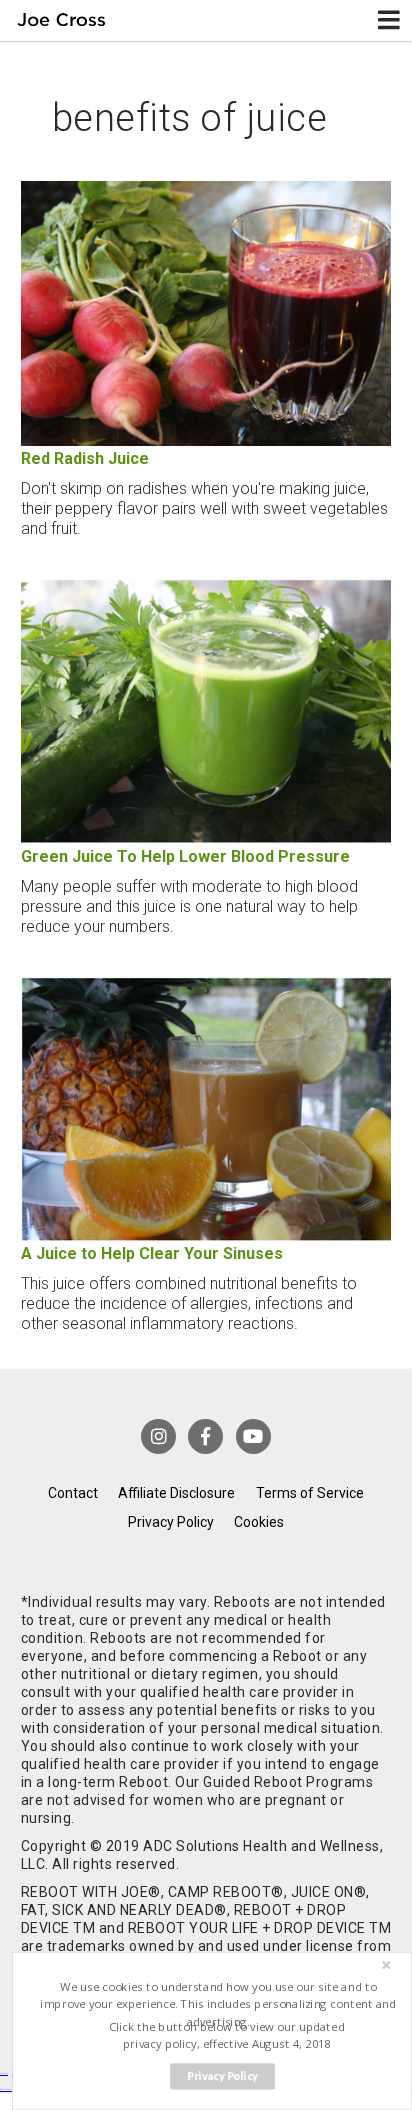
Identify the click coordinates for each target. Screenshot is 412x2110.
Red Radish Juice (85, 458)
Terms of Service (310, 1493)
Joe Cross (62, 20)
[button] (218, 2004)
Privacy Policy (171, 1522)
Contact (73, 1493)
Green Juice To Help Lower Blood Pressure (185, 856)
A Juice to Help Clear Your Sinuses (152, 1253)
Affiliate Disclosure (176, 1493)
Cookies (259, 1522)
